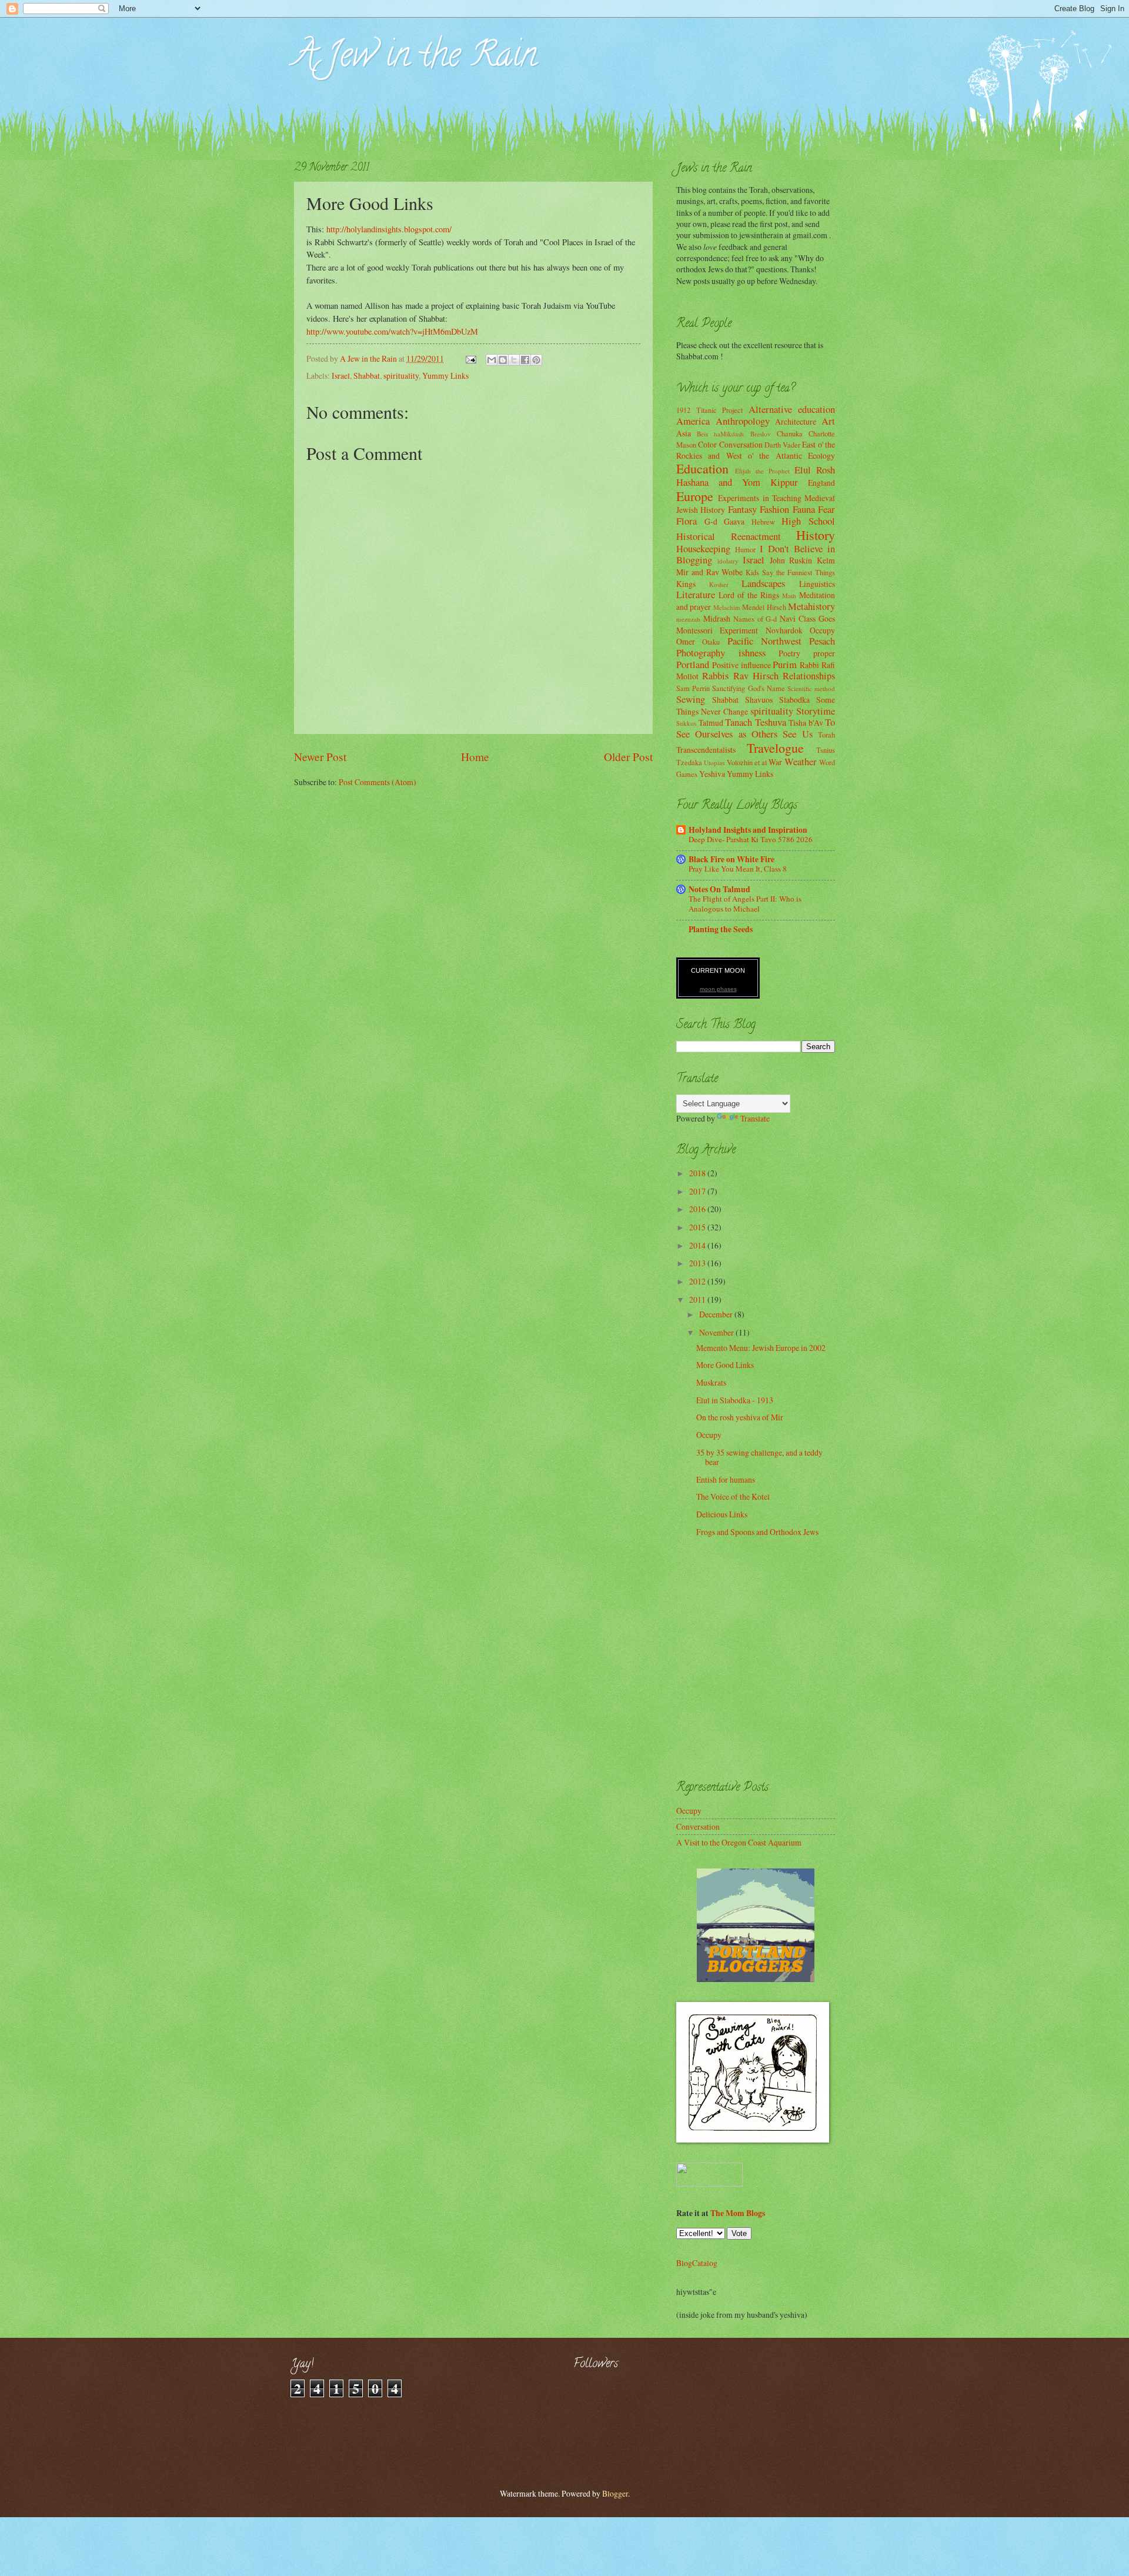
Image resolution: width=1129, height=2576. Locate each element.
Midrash (717, 618)
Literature (696, 595)
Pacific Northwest (764, 641)
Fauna (804, 509)
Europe (695, 496)
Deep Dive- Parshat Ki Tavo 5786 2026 (751, 839)
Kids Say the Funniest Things (790, 572)
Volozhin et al (747, 762)
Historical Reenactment (729, 536)
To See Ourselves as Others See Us (756, 728)
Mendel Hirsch (764, 607)
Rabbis (715, 676)
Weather (801, 762)
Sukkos (686, 723)
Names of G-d (755, 619)
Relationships (809, 676)
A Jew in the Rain (415, 58)
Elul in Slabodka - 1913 (735, 1400)
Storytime (816, 711)
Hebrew (763, 522)
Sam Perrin (693, 688)
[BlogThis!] (503, 360)
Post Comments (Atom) (378, 782)
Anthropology (743, 421)
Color (707, 444)
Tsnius (826, 750)
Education (702, 468)
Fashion (774, 509)
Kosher (719, 584)
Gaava (734, 521)
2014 (698, 1245)
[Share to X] (514, 360)
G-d (711, 521)
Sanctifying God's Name (748, 688)
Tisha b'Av (806, 723)
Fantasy (742, 509)
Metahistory (811, 606)
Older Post (628, 757)
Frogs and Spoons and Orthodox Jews (757, 1532)
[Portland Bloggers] (756, 1979)
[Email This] (492, 360)
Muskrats (711, 1382)
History (816, 535)
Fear (826, 509)
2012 (698, 1281)
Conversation (741, 444)
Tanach (739, 722)
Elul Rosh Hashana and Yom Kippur (756, 476)
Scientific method (811, 688)
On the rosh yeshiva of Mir (740, 1417)
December (717, 1314)
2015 (698, 1227)
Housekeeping (703, 549)
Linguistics (817, 584)
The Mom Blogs (738, 2213)
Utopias (714, 763)
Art (828, 421)
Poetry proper (807, 653)
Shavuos (759, 700)
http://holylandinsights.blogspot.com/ (389, 229)
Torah (826, 735)
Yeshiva (712, 774)
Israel (341, 376)
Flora (687, 521)
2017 (698, 1191)
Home (475, 757)
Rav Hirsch (756, 676)
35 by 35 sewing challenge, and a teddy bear (759, 1457)
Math (789, 595)
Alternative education (792, 409)
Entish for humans (726, 1479)
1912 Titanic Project (709, 410)
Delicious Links (722, 1514)
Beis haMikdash (720, 434)
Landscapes (763, 583)
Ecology (821, 456)
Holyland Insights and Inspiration (748, 830)
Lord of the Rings (749, 595)
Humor (745, 549)
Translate (755, 1118)
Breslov (761, 434)
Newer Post (320, 757)
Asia (684, 433)
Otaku (711, 642)
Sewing (691, 699)
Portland (693, 665)
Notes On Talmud (719, 889)
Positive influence (741, 665)
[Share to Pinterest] (536, 360)
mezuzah (688, 619)
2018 (698, 1173)
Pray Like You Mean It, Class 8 (738, 869)
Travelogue (775, 748)
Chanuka (790, 433)
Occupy (822, 630)
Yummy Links (445, 376)
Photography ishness (721, 653)
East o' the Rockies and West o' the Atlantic (756, 450)
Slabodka (794, 700)
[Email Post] (470, 358)
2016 (698, 1209)
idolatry (728, 561)
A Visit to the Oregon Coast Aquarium (739, 1842)
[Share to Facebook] (525, 360)
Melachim (727, 607)
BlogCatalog (697, 2263)
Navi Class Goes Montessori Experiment (756, 624)
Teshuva (771, 722)
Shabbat (367, 376)
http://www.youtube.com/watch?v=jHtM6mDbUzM (392, 331)
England (821, 483)
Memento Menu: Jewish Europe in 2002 (761, 1348)
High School (808, 521)
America (693, 421)
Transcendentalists (706, 750)
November (717, 1332)
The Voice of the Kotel (733, 1496)
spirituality (401, 376)
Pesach (822, 641)
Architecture (796, 421)
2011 (698, 1299)
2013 (698, 1263)
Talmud (711, 723)
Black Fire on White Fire (731, 859)
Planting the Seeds (721, 929)
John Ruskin (791, 560)
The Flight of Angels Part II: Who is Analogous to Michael (745, 904)
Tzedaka (689, 762)
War (775, 762)
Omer (686, 641)
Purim (785, 665)
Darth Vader (782, 445)
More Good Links (725, 1365)
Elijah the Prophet (762, 471)
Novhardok (784, 630)
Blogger (615, 2493)
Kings (686, 584)
